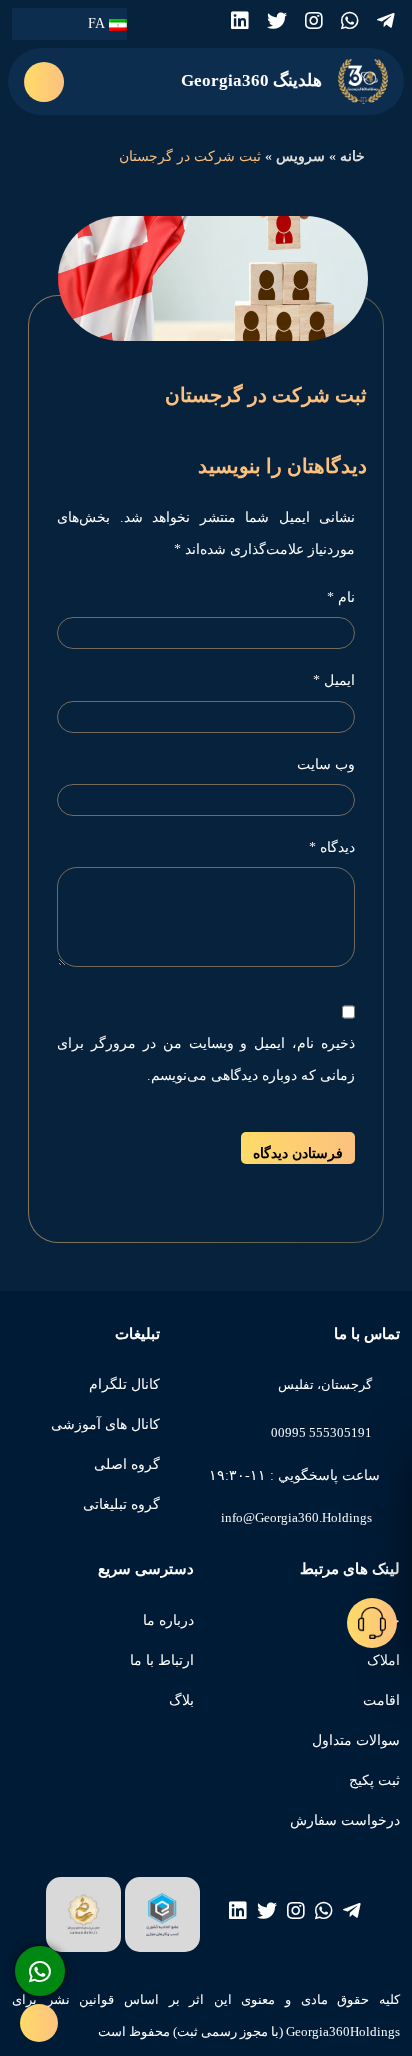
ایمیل (334, 680)
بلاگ (181, 1700)
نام (341, 597)
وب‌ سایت (326, 764)
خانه (352, 156)
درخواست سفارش (345, 1820)
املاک (383, 1660)
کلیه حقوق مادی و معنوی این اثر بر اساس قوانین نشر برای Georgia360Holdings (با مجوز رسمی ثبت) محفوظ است (206, 2015)
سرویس (300, 156)
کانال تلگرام (124, 1384)
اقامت (381, 1700)
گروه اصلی (127, 1464)
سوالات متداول (356, 1740)
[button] (44, 82)
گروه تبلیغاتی (121, 1504)
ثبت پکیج (374, 1780)
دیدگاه (332, 847)
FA (98, 23)
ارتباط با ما (162, 1660)
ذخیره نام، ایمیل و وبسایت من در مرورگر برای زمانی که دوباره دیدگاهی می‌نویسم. (206, 1059)
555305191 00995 (321, 1432)
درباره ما (168, 1620)
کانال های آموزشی (105, 1424)
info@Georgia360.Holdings (296, 1517)
